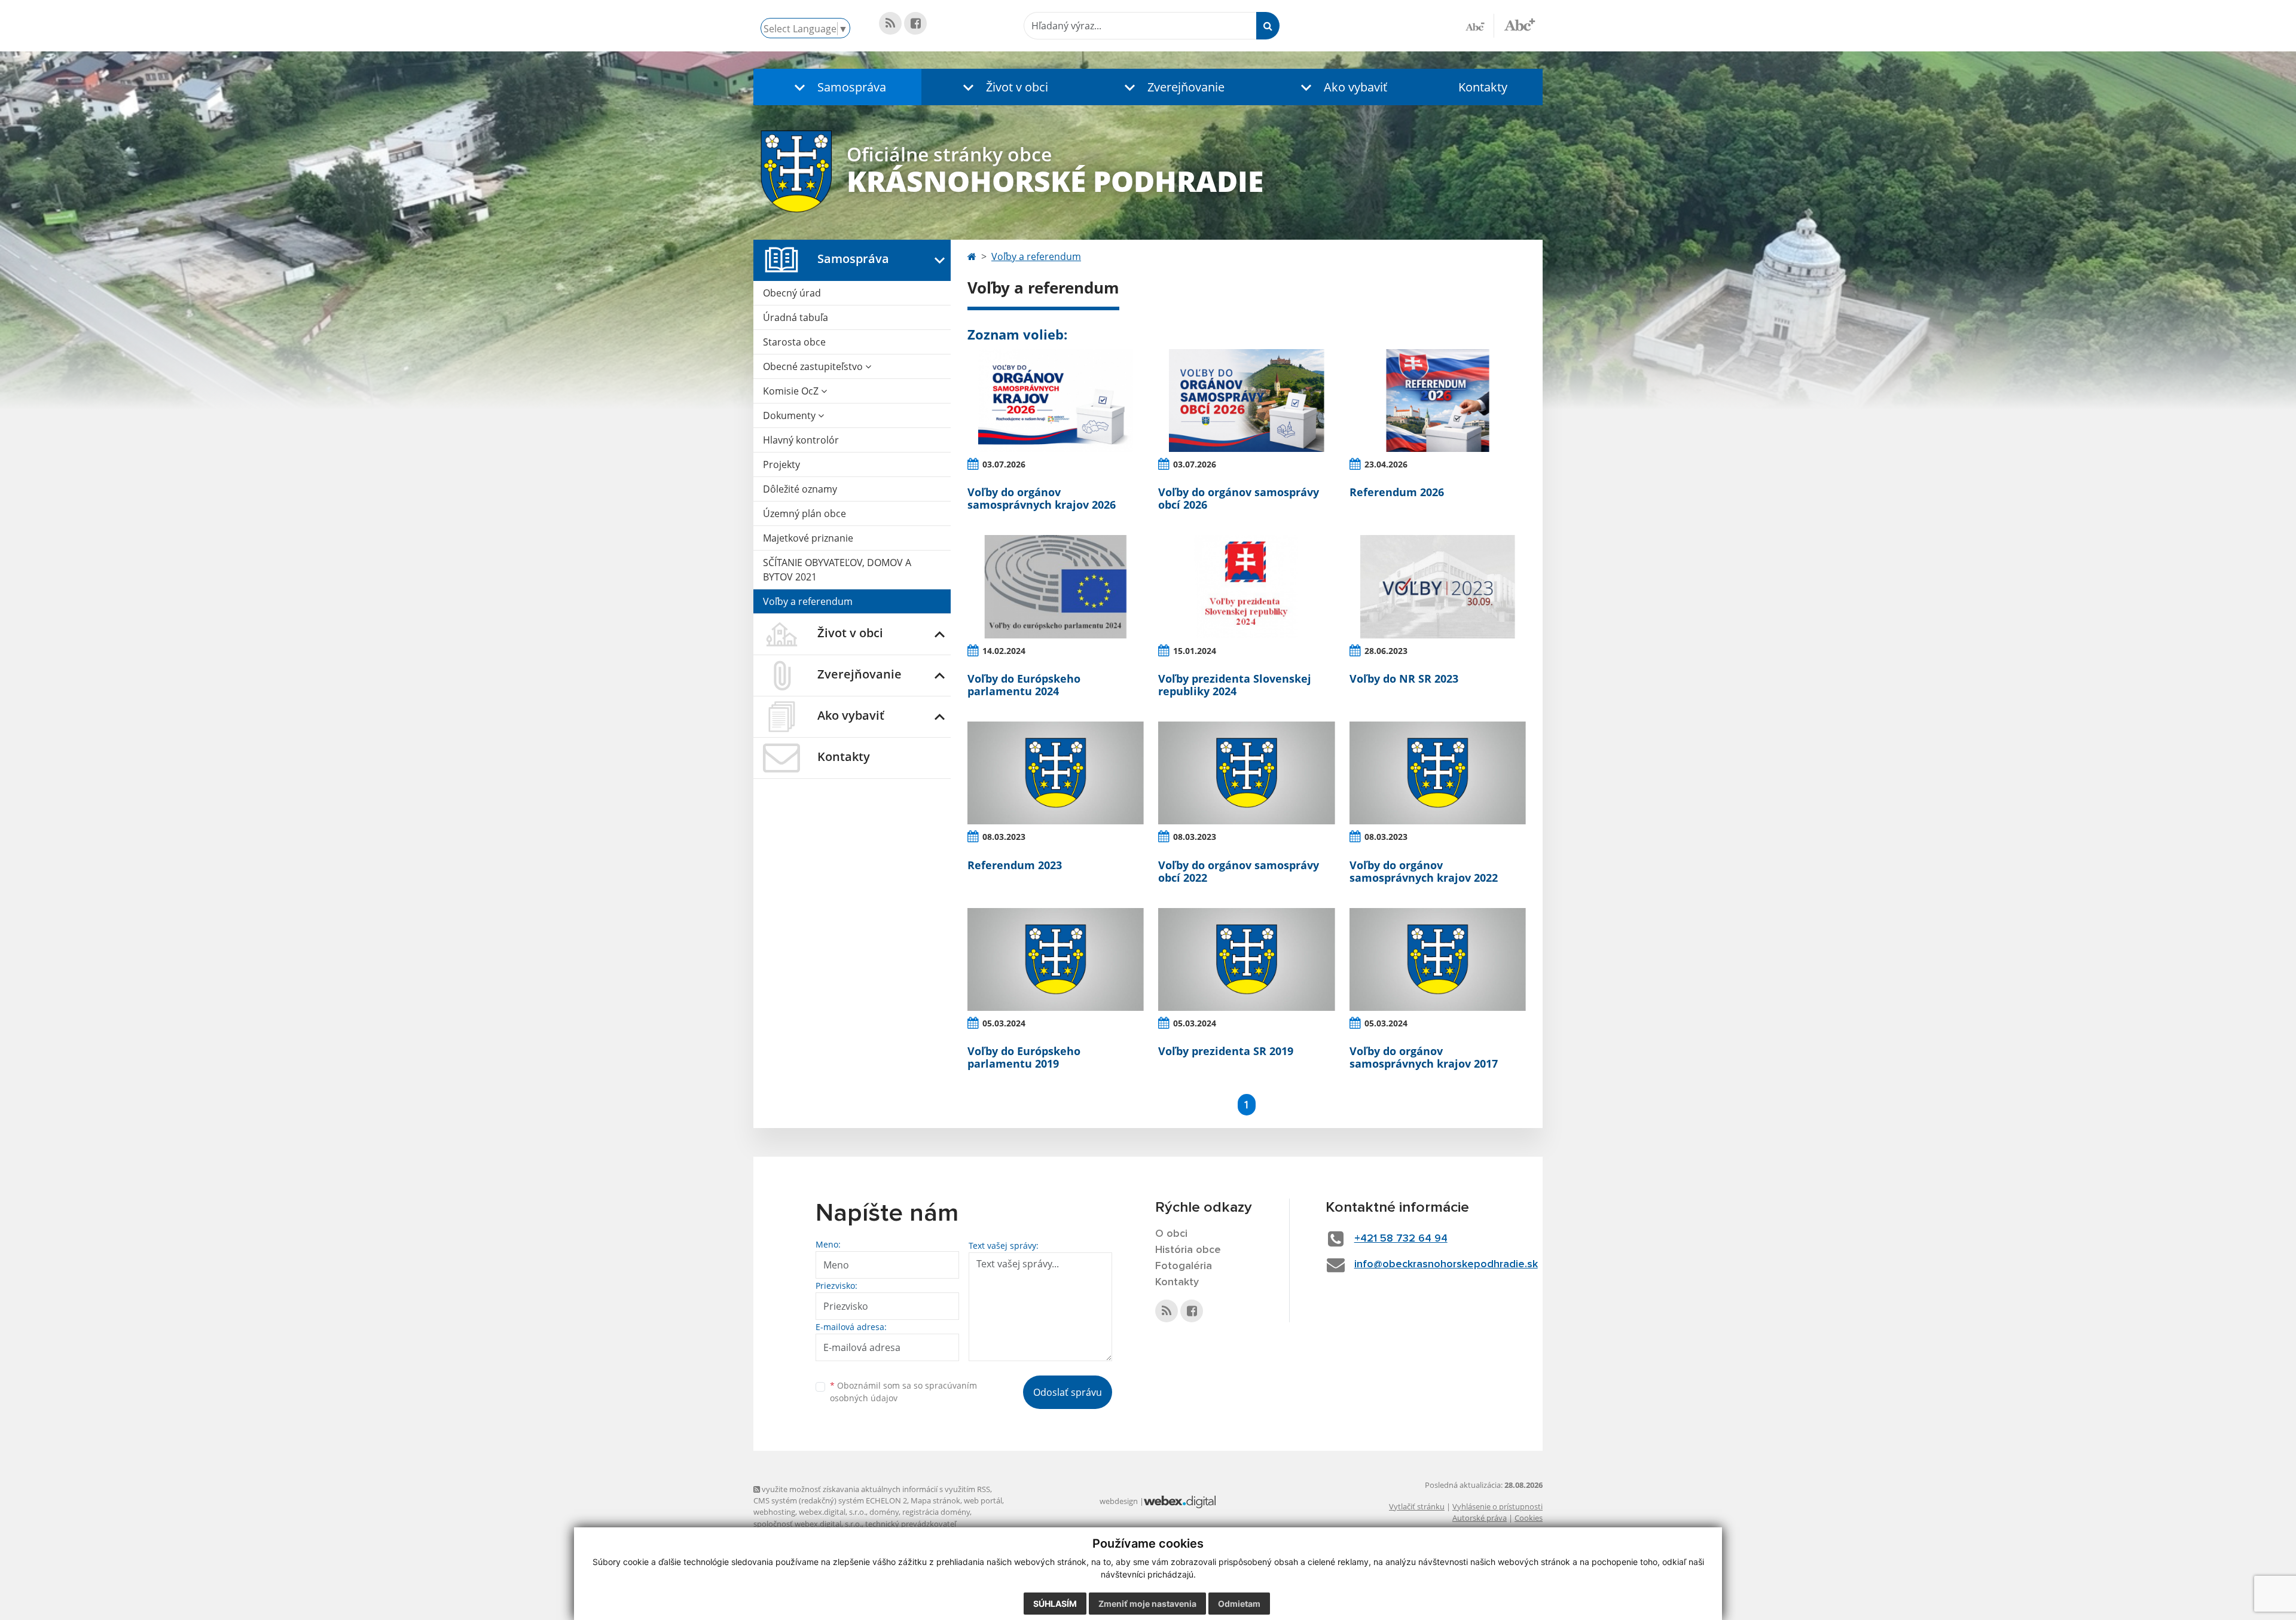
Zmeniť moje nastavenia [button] (1147, 1604)
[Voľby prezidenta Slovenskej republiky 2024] (1246, 586)
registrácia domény (936, 1512)
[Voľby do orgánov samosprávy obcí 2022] (1246, 773)
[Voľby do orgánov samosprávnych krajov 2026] (1056, 401)
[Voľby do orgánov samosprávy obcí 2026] (1246, 401)
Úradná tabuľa (796, 317)
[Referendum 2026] (1438, 401)
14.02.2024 (1004, 651)
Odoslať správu (1068, 1392)
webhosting (774, 1512)
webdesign (1119, 1501)
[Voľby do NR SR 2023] (1438, 586)
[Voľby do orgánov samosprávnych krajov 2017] (1438, 959)
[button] (837, 87)
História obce (1188, 1250)
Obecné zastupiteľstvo (814, 366)
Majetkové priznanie (808, 538)
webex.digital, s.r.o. (832, 1512)
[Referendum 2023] (1056, 773)
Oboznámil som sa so (903, 1392)
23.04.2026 (1386, 464)
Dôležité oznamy (800, 489)
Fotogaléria (1184, 1266)
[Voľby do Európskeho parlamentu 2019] (1056, 959)
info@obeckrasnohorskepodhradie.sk (1446, 1264)
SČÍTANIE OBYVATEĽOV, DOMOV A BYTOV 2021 (837, 570)
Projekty (781, 464)
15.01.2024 (1195, 651)
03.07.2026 (1004, 464)
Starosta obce (794, 342)
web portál (983, 1500)
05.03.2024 (1004, 1023)
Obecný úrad (792, 293)
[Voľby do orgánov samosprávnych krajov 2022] (1438, 773)
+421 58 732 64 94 (1401, 1239)
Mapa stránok (935, 1500)
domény (884, 1512)
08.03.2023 (1004, 837)
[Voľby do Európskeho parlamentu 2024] (1056, 586)
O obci (1171, 1234)
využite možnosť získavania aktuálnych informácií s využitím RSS (875, 1489)
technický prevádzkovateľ (911, 1524)
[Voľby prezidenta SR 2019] (1246, 959)
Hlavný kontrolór (801, 440)
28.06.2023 (1386, 651)
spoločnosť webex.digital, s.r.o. (807, 1524)
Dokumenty (790, 415)
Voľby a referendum (808, 601)
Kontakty (1483, 87)
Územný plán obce (804, 513)
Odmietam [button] (1239, 1604)
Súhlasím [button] (1055, 1604)
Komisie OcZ (792, 391)
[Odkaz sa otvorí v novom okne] (890, 23)
